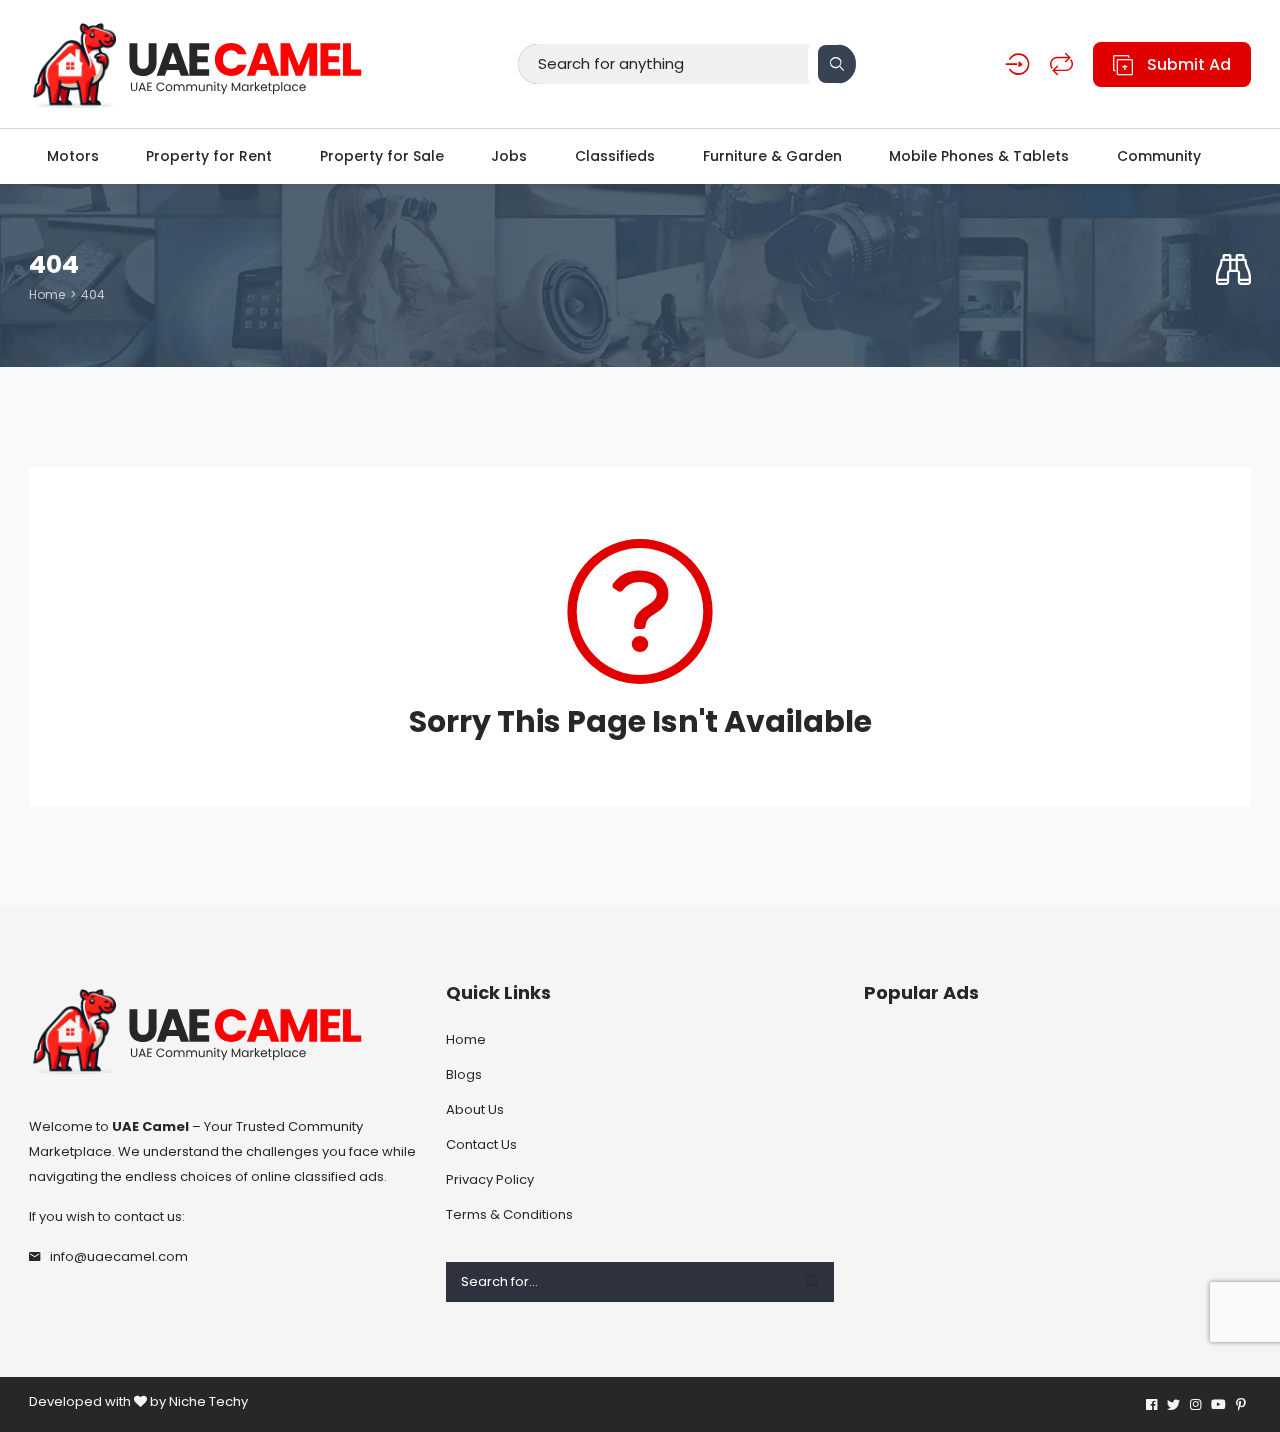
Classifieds (615, 156)
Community (1159, 156)
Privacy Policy (490, 1179)
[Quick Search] (1233, 270)
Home (47, 294)
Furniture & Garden (772, 156)
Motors (73, 156)
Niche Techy (208, 1401)
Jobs (509, 156)
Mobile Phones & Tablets (979, 156)
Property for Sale (382, 156)
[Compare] (1061, 64)
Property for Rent (209, 156)
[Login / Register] (1017, 64)
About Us (475, 1109)
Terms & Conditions (509, 1214)
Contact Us (481, 1144)
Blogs (464, 1074)
